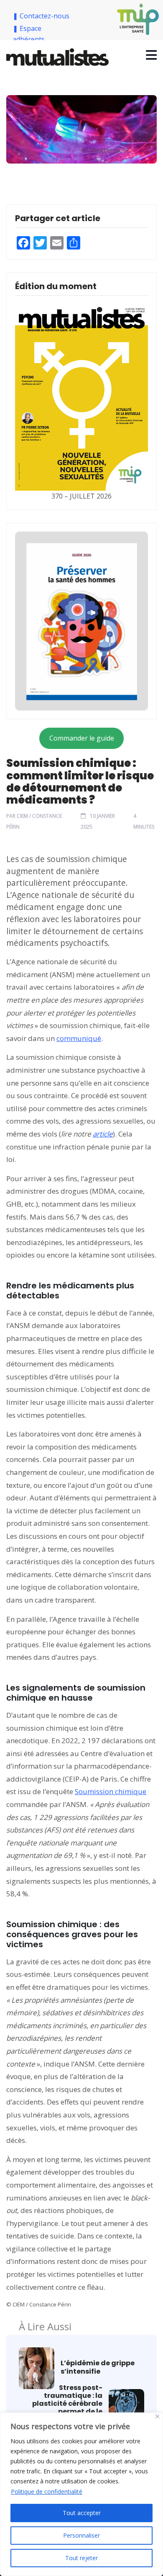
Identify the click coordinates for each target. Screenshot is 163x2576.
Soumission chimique (111, 1791)
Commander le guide (82, 738)
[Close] (157, 2416)
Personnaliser (81, 2535)
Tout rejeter (81, 2558)
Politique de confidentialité (47, 2492)
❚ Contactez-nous (43, 16)
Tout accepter (82, 2513)
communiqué (79, 1038)
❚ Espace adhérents (29, 34)
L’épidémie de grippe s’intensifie (98, 2367)
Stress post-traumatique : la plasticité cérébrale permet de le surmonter (67, 2404)
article (103, 1134)
